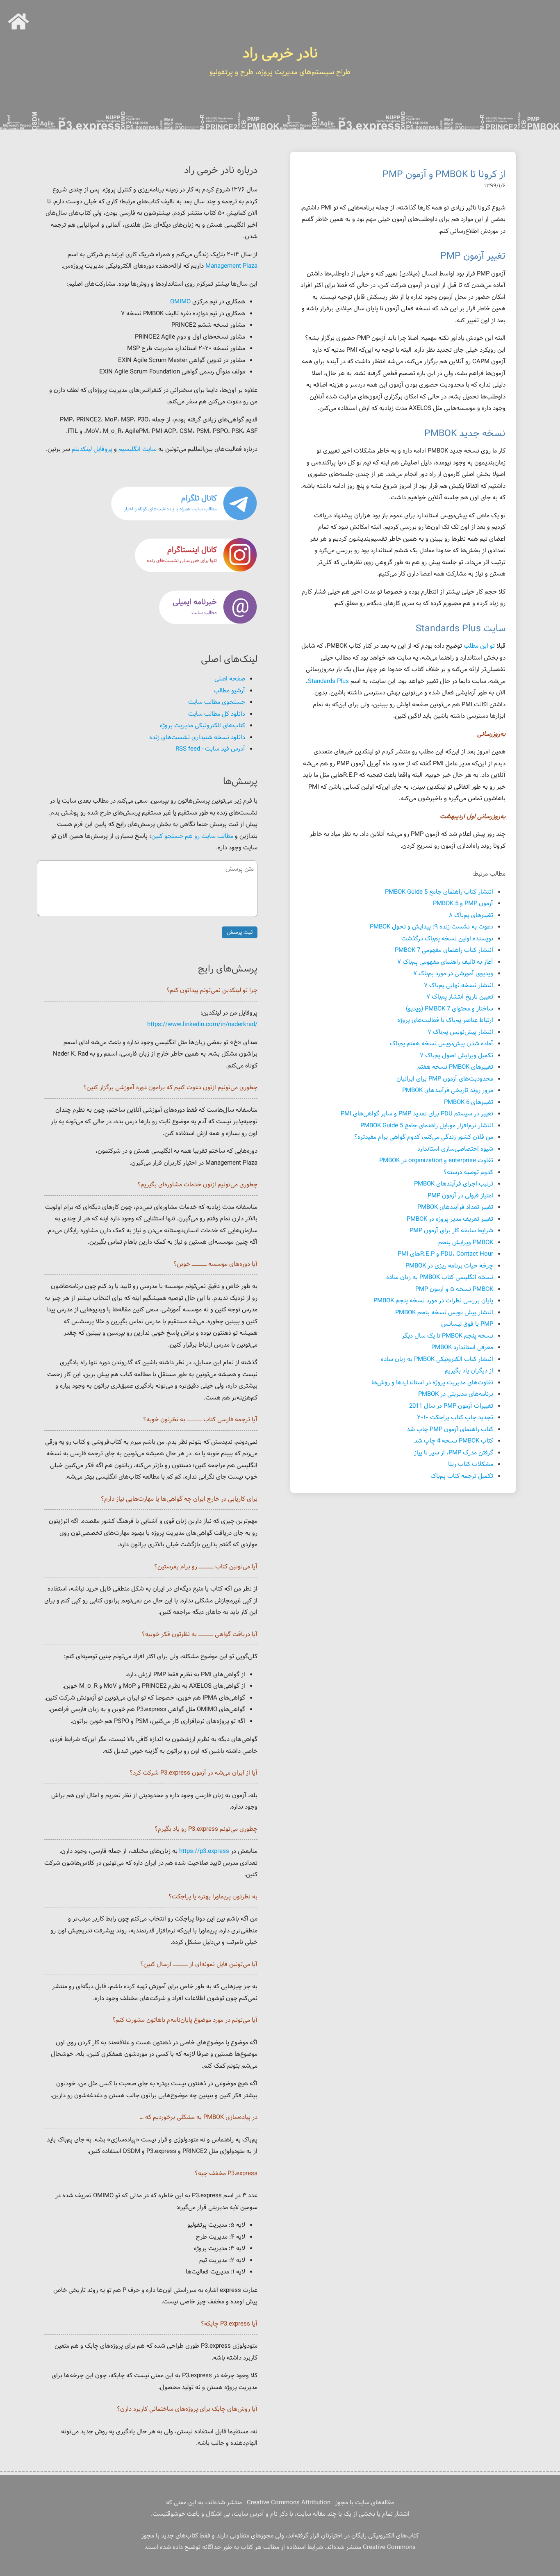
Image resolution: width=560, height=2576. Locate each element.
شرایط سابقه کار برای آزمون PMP (451, 1231)
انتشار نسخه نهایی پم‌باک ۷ (459, 986)
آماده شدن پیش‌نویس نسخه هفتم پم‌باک (442, 1044)
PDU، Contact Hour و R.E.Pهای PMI (445, 1254)
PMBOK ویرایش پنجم (466, 1243)
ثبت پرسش (240, 932)
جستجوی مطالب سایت (217, 702)
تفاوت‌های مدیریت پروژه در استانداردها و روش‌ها (432, 1383)
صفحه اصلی (230, 679)
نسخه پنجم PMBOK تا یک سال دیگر (447, 1336)
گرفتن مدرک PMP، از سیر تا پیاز (454, 1453)
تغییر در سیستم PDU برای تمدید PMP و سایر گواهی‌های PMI (417, 1114)
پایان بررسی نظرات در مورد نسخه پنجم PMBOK (433, 1301)
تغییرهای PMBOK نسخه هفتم (455, 1067)
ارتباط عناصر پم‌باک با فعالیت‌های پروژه (445, 1021)
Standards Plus (328, 682)
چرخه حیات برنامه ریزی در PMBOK (449, 1266)
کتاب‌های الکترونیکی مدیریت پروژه (203, 726)
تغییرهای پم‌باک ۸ (471, 916)
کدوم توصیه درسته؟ (468, 1173)
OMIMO (180, 302)
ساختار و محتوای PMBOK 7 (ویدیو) (450, 1009)
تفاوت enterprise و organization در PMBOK (436, 1161)
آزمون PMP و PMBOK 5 (463, 904)
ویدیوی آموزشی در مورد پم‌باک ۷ (453, 974)
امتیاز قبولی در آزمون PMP (460, 1196)
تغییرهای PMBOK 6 (469, 1103)
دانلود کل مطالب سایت (217, 714)
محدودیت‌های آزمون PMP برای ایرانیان (445, 1079)
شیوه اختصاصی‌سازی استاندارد (455, 1149)
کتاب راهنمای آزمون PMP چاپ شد (450, 1430)
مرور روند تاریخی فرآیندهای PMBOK (448, 1091)
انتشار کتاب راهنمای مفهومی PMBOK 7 (444, 950)
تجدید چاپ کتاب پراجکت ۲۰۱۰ (455, 1418)
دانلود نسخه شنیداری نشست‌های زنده (197, 738)
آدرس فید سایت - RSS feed (210, 749)
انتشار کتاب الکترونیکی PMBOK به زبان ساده (437, 1360)
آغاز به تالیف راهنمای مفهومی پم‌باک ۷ (445, 962)
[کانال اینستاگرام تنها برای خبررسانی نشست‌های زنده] (184, 571)
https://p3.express (204, 1851)
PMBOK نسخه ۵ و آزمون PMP (454, 1289)
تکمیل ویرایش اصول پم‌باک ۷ (456, 1056)
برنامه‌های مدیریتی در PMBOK (456, 1394)
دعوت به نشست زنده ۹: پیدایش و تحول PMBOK (431, 927)
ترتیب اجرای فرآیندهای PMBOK (454, 1184)
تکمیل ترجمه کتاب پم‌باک (462, 1476)
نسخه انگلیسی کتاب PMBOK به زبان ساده (440, 1278)
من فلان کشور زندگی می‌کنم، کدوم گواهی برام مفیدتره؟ (424, 1137)
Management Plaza (231, 266)
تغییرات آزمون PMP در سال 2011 (451, 1406)
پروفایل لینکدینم (92, 449)
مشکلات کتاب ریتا (471, 1464)
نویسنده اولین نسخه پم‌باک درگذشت (447, 939)
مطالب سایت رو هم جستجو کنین (192, 836)
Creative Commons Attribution (289, 2503)
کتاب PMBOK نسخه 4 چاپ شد (454, 1441)
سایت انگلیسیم (138, 449)
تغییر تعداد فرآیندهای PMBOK (455, 1207)
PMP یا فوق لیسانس (467, 1324)
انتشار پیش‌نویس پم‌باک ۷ (460, 1032)
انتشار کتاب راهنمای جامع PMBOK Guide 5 (439, 892)
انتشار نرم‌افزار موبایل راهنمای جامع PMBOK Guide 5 (427, 1126)
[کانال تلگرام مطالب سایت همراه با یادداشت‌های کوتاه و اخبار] (184, 519)
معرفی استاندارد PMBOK (462, 1348)
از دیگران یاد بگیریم (469, 1371)
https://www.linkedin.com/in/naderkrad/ (202, 1025)
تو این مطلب (479, 646)
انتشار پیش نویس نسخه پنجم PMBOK (444, 1313)
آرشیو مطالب (229, 691)
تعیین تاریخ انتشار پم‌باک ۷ (460, 997)
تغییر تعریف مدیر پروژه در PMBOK (450, 1219)
